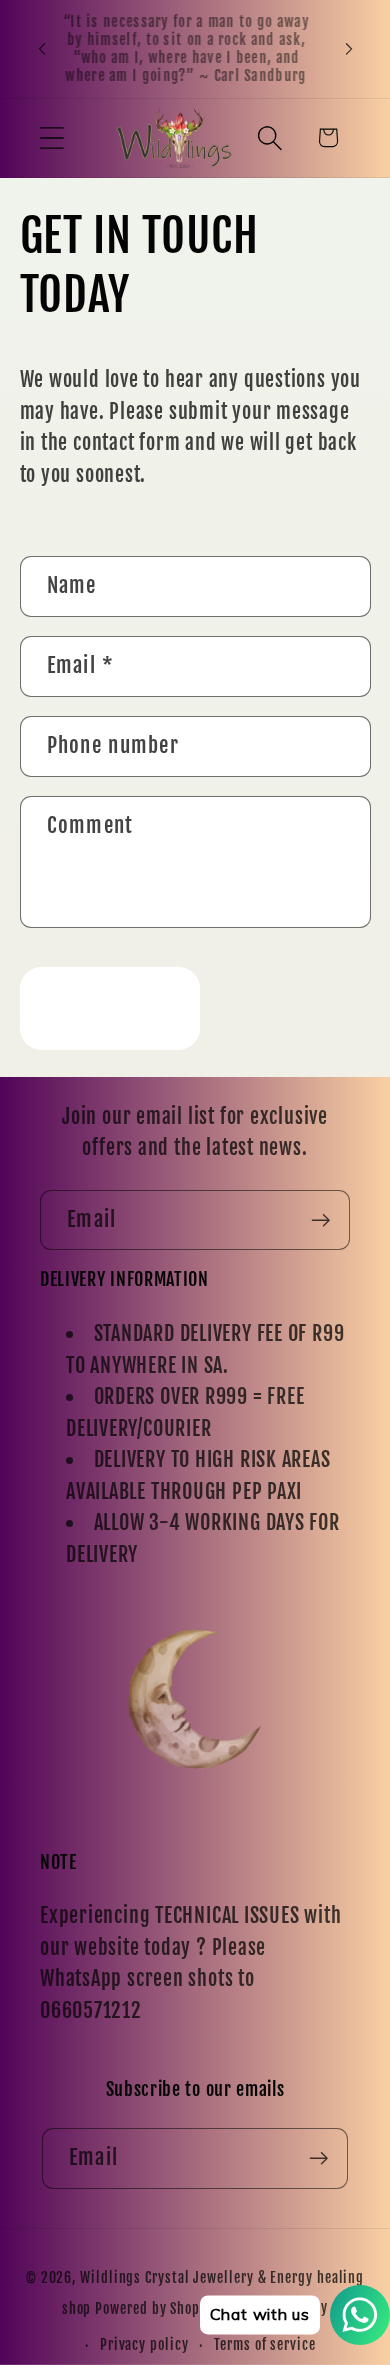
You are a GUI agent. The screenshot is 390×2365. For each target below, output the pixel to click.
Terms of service (265, 2345)
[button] (51, 137)
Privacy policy (144, 2345)
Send (109, 1007)
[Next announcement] (349, 49)
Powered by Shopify (155, 2309)
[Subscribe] (320, 1220)
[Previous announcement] (42, 49)
